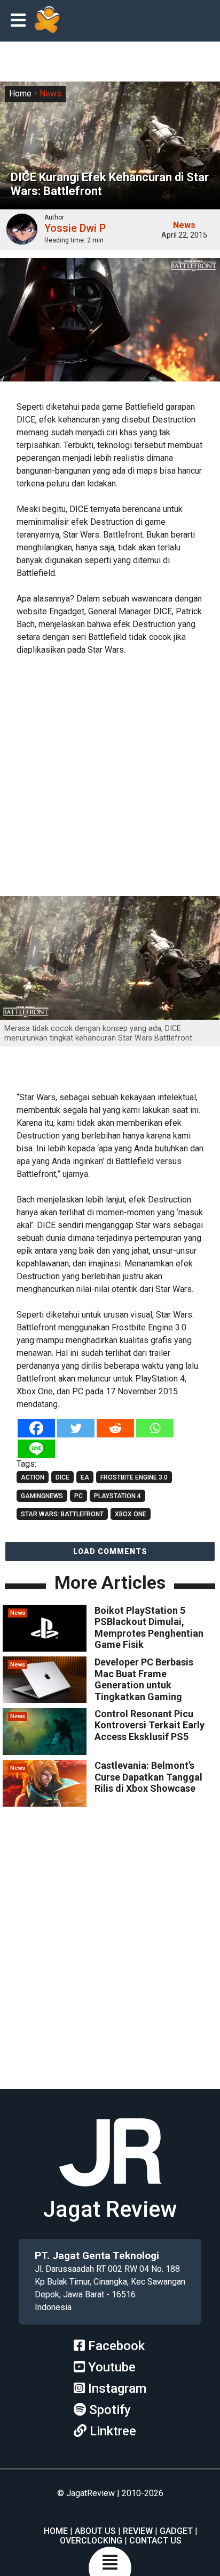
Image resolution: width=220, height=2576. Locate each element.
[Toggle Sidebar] (21, 21)
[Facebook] (36, 1428)
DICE (62, 1477)
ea (85, 1477)
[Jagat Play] (47, 21)
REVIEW (138, 2531)
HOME (56, 2531)
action (33, 1477)
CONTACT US (155, 2541)
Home (20, 94)
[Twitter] (76, 1428)
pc (78, 1496)
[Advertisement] (110, 777)
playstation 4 (117, 1496)
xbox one (131, 1514)
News (50, 94)
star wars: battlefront (62, 1514)
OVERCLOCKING (91, 2541)
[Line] (36, 1449)
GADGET (176, 2531)
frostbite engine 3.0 (134, 1477)
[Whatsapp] (155, 1428)
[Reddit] (115, 1428)
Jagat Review (110, 2209)
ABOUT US (95, 2531)
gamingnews (42, 1496)
